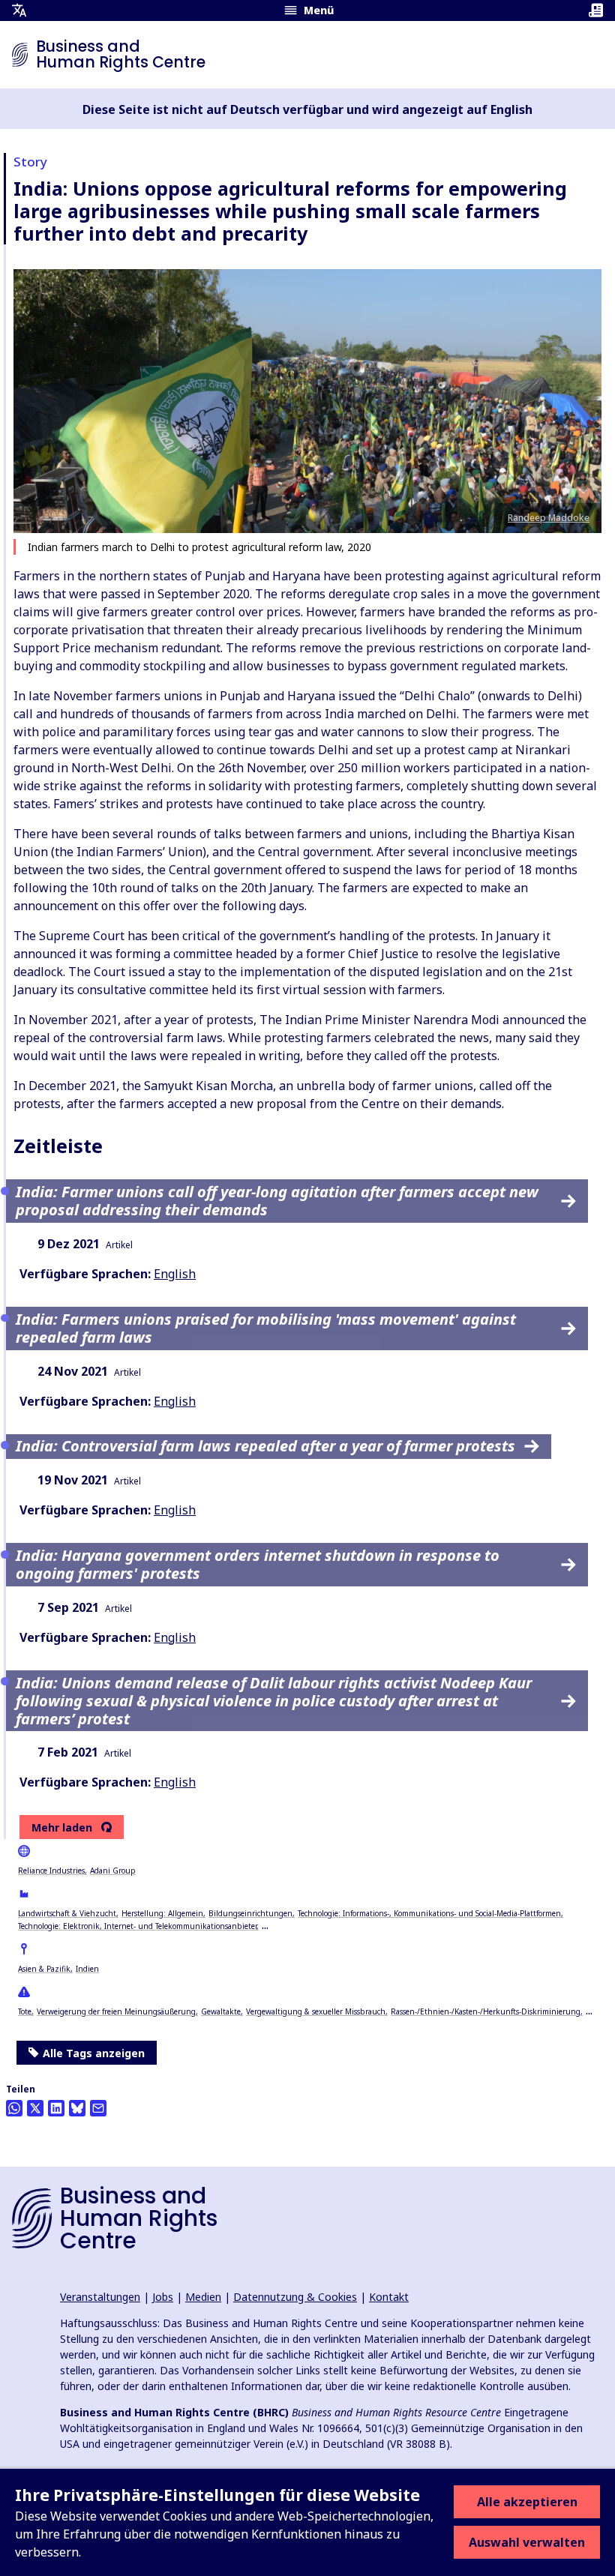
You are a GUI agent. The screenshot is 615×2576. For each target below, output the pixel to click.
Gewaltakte (221, 2011)
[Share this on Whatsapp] (14, 2108)
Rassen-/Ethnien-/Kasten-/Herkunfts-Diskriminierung (486, 2011)
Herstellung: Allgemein (162, 1913)
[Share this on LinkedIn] (56, 2108)
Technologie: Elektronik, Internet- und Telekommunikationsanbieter (137, 1926)
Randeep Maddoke (549, 518)
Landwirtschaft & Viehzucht (67, 1913)
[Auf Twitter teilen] (35, 2108)
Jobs (163, 2297)
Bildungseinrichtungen (250, 1913)
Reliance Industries (51, 1871)
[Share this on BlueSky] (77, 2108)
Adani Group (113, 1871)
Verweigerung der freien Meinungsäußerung (116, 2011)
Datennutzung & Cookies (295, 2297)
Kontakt (389, 2297)
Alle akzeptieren (527, 2502)
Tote (25, 2011)
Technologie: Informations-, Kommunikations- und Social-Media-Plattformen (429, 1913)
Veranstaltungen (100, 2297)
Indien (87, 1969)
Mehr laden (62, 1828)
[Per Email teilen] (98, 2108)
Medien (203, 2297)
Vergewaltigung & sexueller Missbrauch (316, 2011)
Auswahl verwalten (527, 2542)
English (175, 1274)
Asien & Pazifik (44, 1969)
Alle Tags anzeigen (94, 2053)
